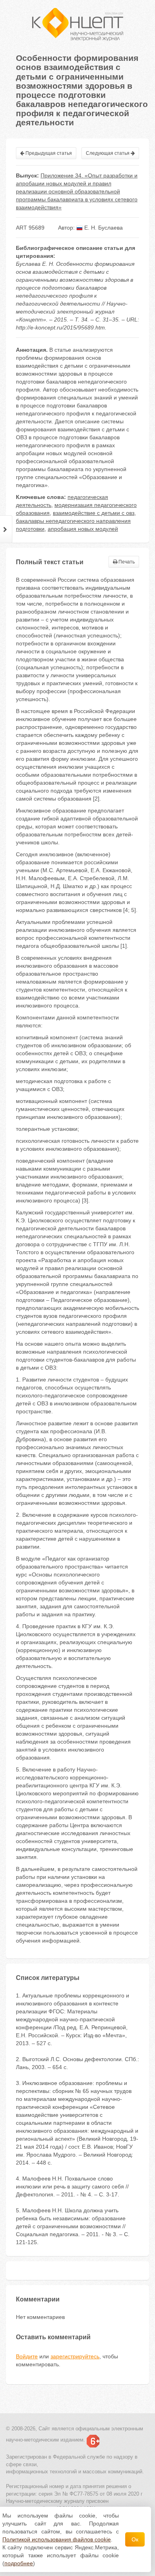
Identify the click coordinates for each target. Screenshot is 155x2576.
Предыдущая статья (48, 153)
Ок (135, 2539)
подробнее (19, 2563)
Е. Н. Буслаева (103, 228)
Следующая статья (108, 153)
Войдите (27, 2356)
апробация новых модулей (83, 529)
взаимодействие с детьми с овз (94, 513)
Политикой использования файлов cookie (57, 2539)
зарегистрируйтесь (75, 2356)
